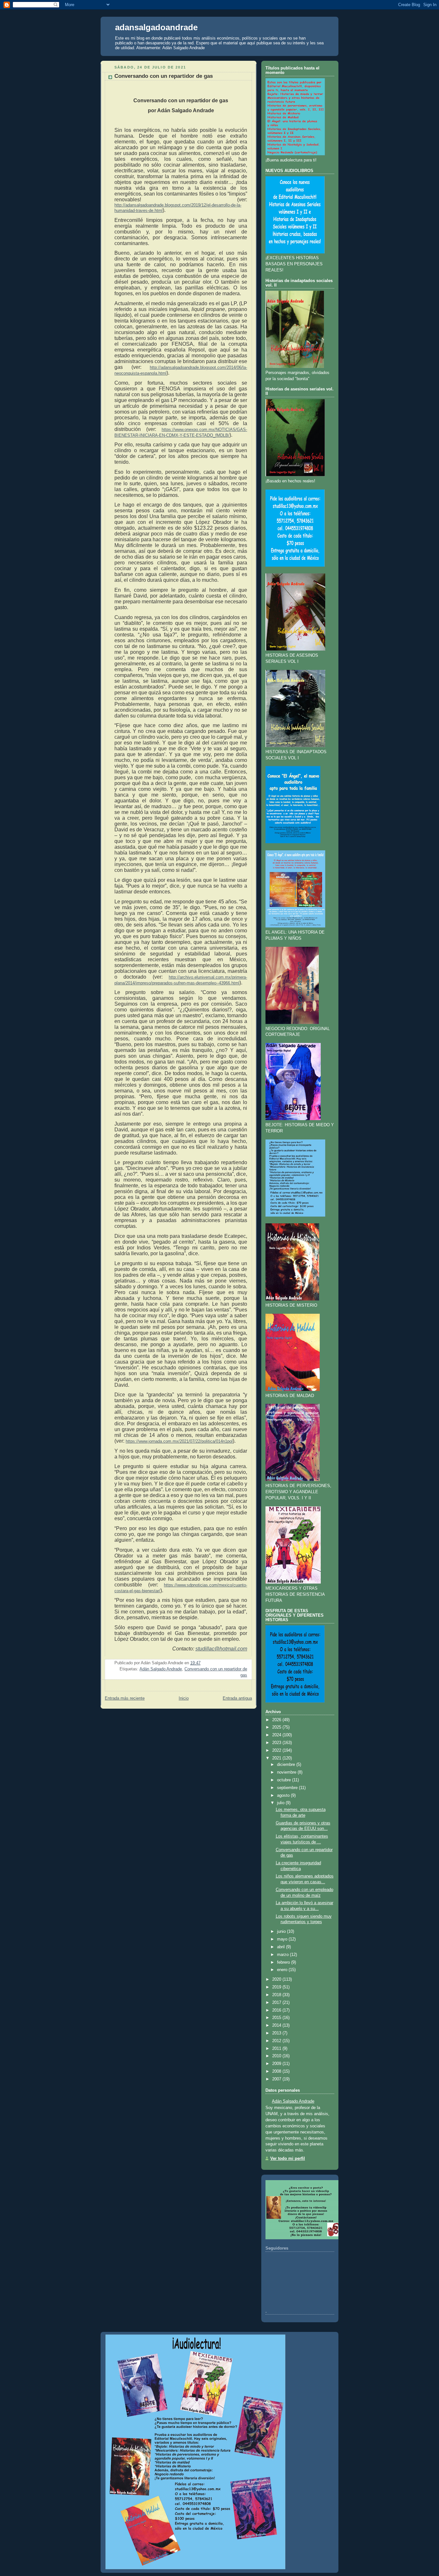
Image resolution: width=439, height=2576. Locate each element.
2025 (277, 1727)
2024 (277, 1735)
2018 (277, 1995)
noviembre (287, 1772)
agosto (283, 1795)
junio (281, 1932)
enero (282, 1970)
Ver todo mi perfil (288, 2159)
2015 (277, 2018)
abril (281, 1947)
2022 (277, 1750)
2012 (277, 2041)
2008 (277, 2071)
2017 (277, 2003)
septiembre (287, 1788)
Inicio (184, 1698)
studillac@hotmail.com (221, 1649)
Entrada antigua (237, 1698)
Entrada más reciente (125, 1698)
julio (281, 1803)
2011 (277, 2049)
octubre (284, 1780)
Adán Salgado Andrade (161, 1669)
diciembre (286, 1765)
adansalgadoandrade (156, 27)
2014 (277, 2025)
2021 (277, 1758)
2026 (277, 1720)
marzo (283, 1955)
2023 (277, 1743)
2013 (277, 2033)
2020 (277, 1979)
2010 (277, 2056)
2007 (277, 2079)
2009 (277, 2064)
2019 (277, 1987)
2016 (277, 2010)
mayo (282, 1939)
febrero (283, 1962)
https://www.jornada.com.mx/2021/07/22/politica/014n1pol (179, 1441)
